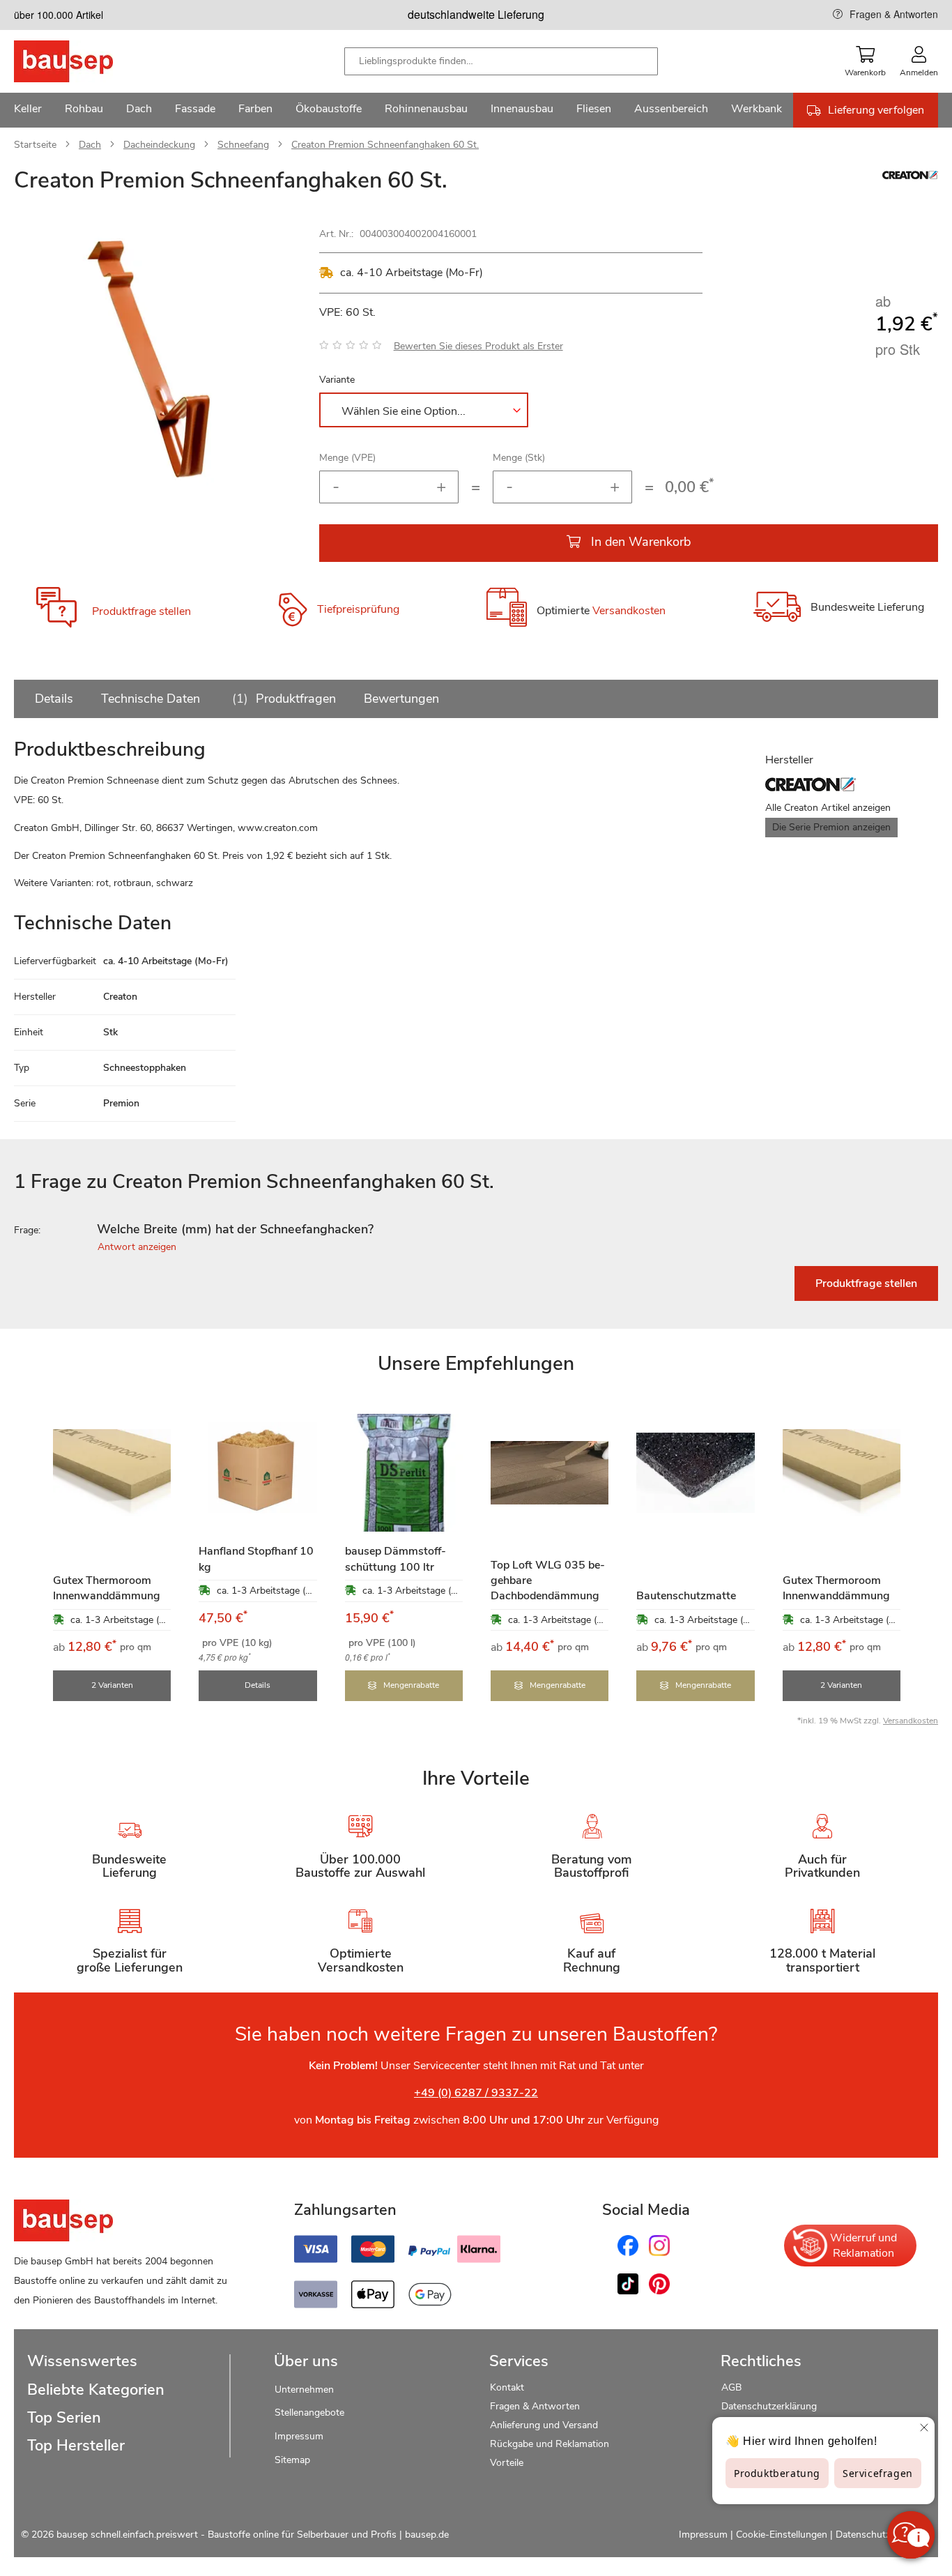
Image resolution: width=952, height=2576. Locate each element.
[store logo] (85, 61)
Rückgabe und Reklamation (550, 2444)
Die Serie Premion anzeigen (831, 827)
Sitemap (292, 2460)
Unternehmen (304, 2390)
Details (54, 699)
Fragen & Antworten (894, 14)
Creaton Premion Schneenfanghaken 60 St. (385, 145)
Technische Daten (151, 699)
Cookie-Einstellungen (782, 2535)
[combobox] (501, 61)
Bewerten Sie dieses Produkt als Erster (478, 346)
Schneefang (243, 145)
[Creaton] (910, 176)
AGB (731, 2387)
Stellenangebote (309, 2413)
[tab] (476, 1230)
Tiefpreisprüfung (358, 609)
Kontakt (507, 2387)
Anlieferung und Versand (544, 2425)
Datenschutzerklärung (769, 2406)
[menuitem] (28, 110)
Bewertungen (401, 699)
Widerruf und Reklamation (863, 2246)
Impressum (299, 2436)
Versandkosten (629, 611)
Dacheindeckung (159, 145)
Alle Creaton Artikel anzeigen (828, 808)
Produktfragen (286, 699)
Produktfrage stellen (141, 611)
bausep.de (427, 2535)
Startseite (35, 145)
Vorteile (507, 2463)
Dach (90, 145)
